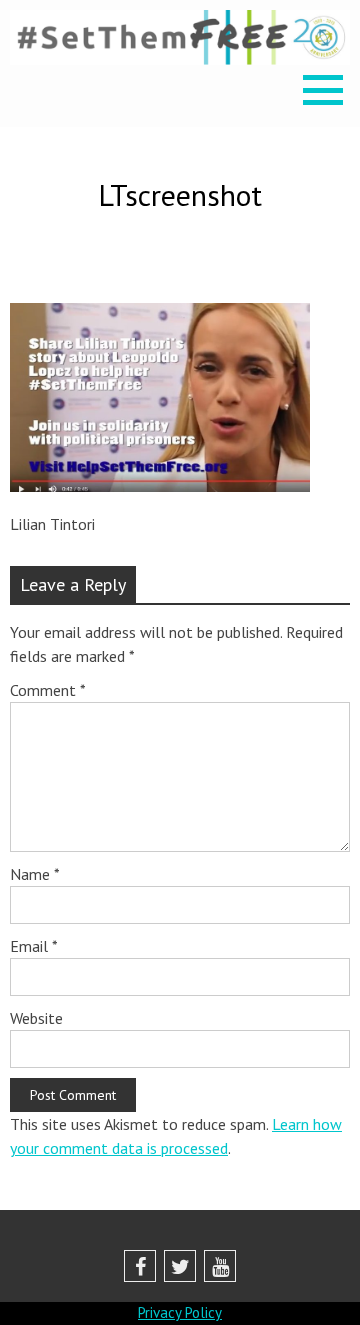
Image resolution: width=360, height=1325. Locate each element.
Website (36, 1018)
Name (35, 874)
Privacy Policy (180, 1312)
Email (34, 946)
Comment (48, 690)
